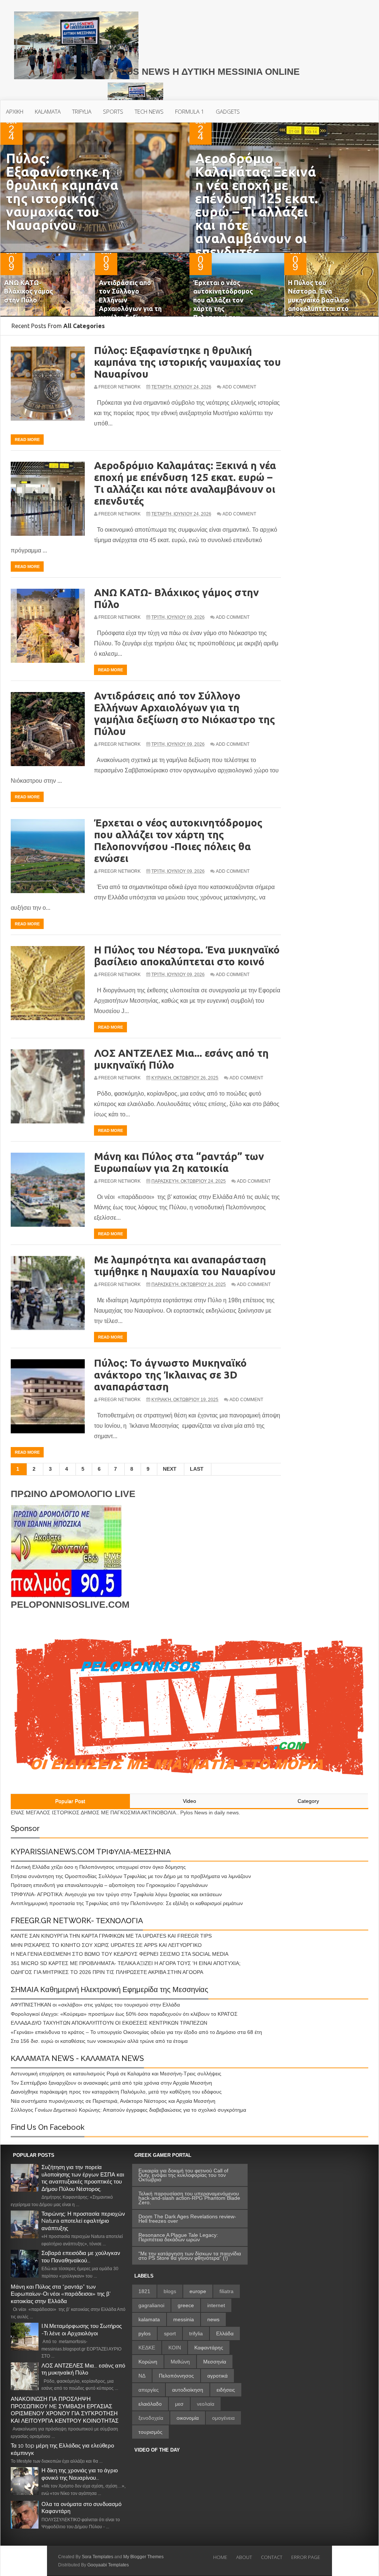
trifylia (196, 2333)
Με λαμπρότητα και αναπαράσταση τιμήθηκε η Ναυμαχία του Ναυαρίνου (185, 1265)
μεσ (179, 2404)
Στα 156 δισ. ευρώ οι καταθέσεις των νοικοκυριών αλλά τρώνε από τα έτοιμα (99, 2041)
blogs (170, 2291)
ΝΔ (142, 2376)
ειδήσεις (226, 2390)
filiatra (227, 2291)
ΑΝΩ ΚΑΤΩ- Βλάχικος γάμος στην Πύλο (28, 291)
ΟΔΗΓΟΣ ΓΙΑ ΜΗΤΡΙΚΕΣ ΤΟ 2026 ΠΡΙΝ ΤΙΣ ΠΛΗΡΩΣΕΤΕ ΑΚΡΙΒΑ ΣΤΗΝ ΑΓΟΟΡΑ (107, 1972)
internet (216, 2305)
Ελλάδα (225, 2333)
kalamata (149, 2319)
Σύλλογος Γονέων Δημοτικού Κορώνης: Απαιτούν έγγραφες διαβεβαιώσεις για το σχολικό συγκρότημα (128, 2110)
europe (198, 2291)
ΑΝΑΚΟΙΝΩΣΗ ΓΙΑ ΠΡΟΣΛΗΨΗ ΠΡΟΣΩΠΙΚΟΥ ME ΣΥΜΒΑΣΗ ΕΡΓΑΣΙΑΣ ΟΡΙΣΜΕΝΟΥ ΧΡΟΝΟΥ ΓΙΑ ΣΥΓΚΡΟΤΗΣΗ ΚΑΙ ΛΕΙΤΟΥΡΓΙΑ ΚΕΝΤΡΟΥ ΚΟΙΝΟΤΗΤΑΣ (65, 2410)
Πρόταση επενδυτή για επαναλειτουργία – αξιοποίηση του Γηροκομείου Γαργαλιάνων (109, 1885)
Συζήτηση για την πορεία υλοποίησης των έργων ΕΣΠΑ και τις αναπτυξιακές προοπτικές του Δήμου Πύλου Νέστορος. (83, 2178)
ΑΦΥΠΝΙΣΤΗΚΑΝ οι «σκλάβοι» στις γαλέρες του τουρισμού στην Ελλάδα (95, 2005)
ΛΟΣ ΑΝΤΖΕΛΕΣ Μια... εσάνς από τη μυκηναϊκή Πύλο (83, 2369)
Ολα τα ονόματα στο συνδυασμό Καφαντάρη (81, 2508)
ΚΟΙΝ (175, 2348)
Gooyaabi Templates (108, 2565)
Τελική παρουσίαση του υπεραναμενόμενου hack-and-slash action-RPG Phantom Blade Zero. (189, 2198)
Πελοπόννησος (176, 2376)
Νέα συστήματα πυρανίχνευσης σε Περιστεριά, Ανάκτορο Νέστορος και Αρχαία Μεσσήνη (113, 2101)
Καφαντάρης (209, 2348)
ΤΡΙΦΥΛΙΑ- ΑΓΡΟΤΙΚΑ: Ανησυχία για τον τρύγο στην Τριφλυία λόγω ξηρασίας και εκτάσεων (116, 1894)
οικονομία (188, 2418)
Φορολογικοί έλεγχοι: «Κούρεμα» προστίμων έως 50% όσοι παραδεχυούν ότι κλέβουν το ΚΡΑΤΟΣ (124, 2014)
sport (170, 2333)
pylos (145, 2333)
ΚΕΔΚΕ (147, 2348)
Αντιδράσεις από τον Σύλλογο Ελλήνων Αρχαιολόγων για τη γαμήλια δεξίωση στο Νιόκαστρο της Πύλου (130, 308)
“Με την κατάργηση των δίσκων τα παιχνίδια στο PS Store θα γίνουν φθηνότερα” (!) (190, 2256)
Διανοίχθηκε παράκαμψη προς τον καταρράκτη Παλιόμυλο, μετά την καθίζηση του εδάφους (116, 2092)
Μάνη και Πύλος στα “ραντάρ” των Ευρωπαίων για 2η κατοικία (179, 1162)
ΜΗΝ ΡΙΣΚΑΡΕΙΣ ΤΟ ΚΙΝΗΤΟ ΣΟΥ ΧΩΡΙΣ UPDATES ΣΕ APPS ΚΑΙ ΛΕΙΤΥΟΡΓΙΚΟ (106, 1945)
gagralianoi (151, 2305)
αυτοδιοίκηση (188, 2390)
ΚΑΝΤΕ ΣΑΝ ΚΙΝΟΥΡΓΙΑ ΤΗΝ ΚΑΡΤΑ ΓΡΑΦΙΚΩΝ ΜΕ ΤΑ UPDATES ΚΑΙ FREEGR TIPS (111, 1936)
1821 (144, 2291)
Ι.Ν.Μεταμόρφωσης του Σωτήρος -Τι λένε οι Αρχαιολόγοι (82, 2330)
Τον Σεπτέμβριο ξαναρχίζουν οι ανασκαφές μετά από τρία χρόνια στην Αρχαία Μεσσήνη (111, 2083)
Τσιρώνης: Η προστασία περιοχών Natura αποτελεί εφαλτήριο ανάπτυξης (83, 2221)
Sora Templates (98, 2557)
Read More (27, 440)
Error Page (306, 2557)
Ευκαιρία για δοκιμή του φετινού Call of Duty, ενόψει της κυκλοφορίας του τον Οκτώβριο (183, 2175)
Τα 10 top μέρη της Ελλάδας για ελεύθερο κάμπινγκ (62, 2449)
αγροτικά (217, 2376)
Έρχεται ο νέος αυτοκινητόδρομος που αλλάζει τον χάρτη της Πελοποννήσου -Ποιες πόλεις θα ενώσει (223, 308)
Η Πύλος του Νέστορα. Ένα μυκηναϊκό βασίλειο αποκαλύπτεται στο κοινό (318, 300)
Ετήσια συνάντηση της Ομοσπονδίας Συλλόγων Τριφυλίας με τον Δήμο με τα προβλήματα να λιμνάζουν (131, 1876)
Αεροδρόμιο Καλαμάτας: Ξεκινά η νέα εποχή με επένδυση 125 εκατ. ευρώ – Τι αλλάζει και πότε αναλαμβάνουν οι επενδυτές (256, 205)
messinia (184, 2319)
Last (197, 1469)
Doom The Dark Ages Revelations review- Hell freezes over (187, 2219)
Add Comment (239, 387)
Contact (272, 2557)
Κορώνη (148, 2362)
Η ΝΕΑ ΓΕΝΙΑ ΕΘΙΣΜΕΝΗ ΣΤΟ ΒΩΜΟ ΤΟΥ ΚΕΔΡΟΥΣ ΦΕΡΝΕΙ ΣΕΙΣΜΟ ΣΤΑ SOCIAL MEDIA (120, 1954)
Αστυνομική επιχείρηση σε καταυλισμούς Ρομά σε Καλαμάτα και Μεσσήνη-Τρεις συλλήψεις (116, 2074)
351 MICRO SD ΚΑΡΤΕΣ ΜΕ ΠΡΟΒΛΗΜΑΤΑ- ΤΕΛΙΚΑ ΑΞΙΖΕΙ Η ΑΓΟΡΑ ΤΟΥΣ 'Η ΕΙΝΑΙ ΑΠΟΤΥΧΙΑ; (126, 1963)
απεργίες (149, 2390)
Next (170, 1469)
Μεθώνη (180, 2362)
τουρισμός (150, 2432)
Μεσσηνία (215, 2362)
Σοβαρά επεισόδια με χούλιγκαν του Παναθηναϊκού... (81, 2257)
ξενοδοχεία (151, 2418)
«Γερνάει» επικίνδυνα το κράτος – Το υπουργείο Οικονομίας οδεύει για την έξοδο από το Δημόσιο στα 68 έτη (136, 2032)
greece (186, 2305)
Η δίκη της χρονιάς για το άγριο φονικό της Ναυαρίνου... (80, 2474)
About (244, 2557)
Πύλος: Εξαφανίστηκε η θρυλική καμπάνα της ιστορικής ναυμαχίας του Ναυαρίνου (62, 192)
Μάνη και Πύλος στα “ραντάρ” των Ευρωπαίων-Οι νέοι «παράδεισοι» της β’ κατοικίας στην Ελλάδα (61, 2294)
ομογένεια (223, 2418)
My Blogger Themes (143, 2557)
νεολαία (206, 2404)
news (213, 2319)
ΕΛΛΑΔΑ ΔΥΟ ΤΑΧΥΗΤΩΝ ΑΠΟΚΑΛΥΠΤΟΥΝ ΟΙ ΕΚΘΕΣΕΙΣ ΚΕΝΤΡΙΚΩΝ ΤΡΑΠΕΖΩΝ (109, 2023)
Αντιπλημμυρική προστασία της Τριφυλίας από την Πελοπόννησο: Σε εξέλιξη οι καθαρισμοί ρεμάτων (127, 1903)
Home (220, 2557)
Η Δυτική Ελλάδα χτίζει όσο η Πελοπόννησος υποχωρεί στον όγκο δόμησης (98, 1867)
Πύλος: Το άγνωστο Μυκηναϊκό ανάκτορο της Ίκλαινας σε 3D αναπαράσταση (170, 1375)
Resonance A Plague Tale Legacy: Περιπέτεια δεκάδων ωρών (178, 2237)
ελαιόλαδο (150, 2404)
